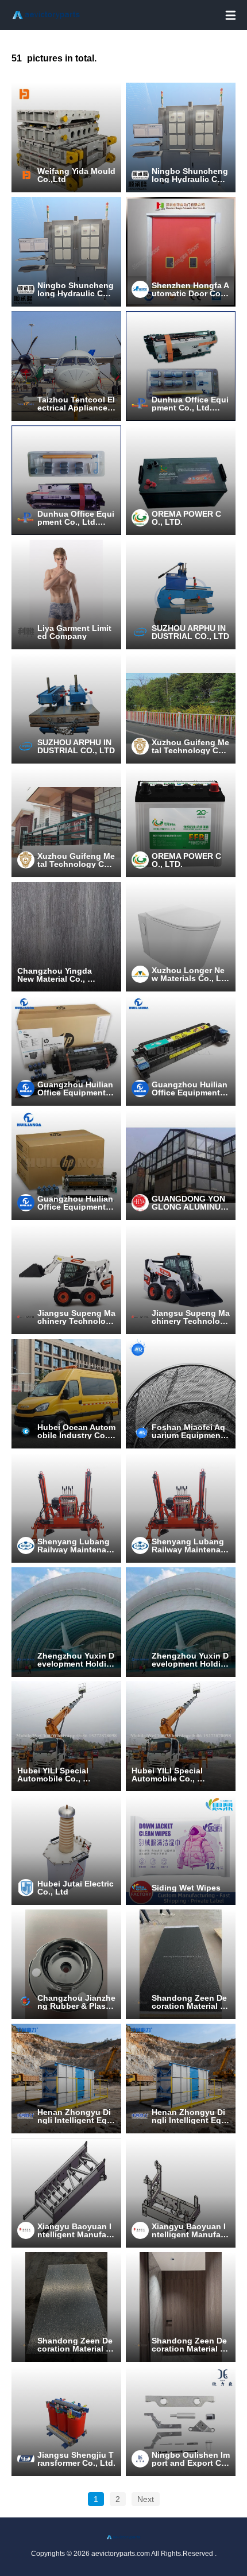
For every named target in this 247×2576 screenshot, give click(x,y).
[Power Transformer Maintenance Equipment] (66, 1850)
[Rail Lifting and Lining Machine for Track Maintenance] (66, 1508)
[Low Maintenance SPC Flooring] (66, 937)
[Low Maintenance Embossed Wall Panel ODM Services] (181, 1964)
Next (146, 2499)
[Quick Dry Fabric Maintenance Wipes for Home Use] (181, 1850)
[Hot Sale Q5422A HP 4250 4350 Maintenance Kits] (66, 480)
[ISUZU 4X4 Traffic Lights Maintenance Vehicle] (66, 1736)
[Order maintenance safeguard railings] (66, 822)
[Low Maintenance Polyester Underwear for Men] (66, 594)
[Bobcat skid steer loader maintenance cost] (181, 1279)
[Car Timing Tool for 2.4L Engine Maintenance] (181, 2421)
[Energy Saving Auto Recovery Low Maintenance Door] (181, 252)
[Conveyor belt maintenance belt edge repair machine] (181, 594)
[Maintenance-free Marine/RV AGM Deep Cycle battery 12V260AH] (181, 480)
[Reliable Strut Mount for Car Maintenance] (66, 1964)
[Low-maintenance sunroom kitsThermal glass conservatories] (181, 1165)
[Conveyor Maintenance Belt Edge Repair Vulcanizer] (66, 708)
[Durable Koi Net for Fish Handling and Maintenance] (181, 1394)
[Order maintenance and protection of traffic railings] (181, 708)
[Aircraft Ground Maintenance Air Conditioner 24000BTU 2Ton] (66, 366)
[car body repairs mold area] (66, 137)
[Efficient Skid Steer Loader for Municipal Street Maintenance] (66, 1279)
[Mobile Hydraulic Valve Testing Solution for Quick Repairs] (181, 137)
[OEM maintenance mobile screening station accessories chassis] (181, 2193)
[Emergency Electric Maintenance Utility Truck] (66, 1394)
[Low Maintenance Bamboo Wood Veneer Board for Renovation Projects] (181, 2307)
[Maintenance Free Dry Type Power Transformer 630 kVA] (66, 2421)
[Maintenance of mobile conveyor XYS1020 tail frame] (66, 2193)
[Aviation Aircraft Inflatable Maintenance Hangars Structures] (66, 1622)
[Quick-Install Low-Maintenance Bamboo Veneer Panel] (66, 2307)
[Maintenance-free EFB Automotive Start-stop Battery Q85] (181, 822)
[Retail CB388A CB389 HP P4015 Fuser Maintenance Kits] (181, 366)
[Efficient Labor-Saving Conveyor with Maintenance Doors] (66, 2079)
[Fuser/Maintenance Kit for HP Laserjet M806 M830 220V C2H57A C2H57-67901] (66, 1051)
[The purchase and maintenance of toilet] (181, 937)
